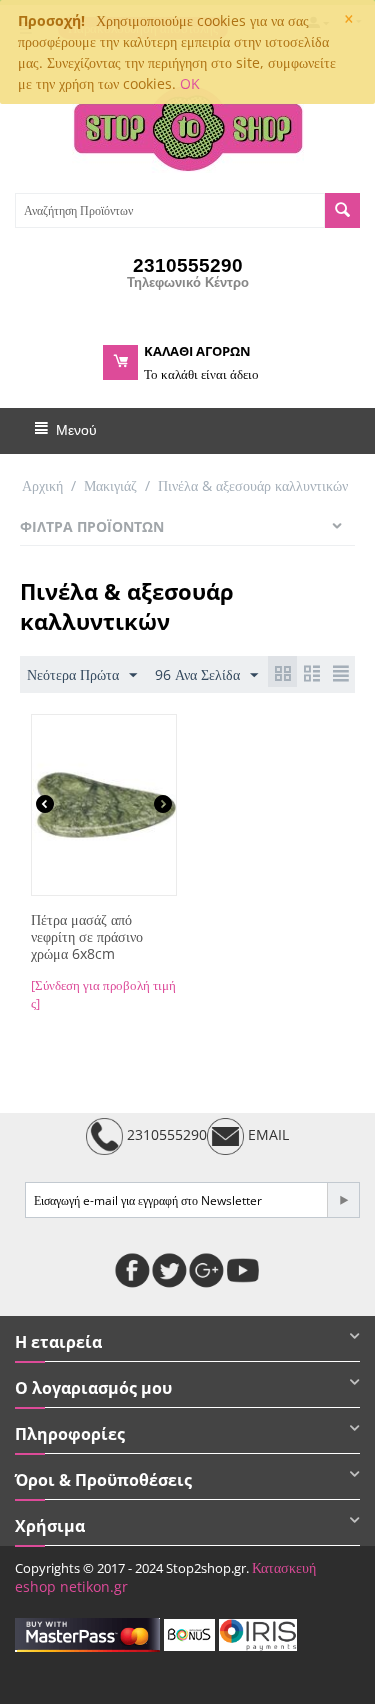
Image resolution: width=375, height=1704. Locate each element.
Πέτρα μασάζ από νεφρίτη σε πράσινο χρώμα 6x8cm (87, 937)
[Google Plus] (206, 1270)
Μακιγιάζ (110, 485)
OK (190, 83)
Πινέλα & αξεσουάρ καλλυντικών (253, 485)
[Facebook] (132, 1270)
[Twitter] (169, 1270)
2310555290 (165, 1135)
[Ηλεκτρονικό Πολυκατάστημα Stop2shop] (188, 126)
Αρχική (42, 485)
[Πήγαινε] (343, 1200)
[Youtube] (243, 1270)
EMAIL (266, 1135)
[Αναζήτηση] (342, 210)
